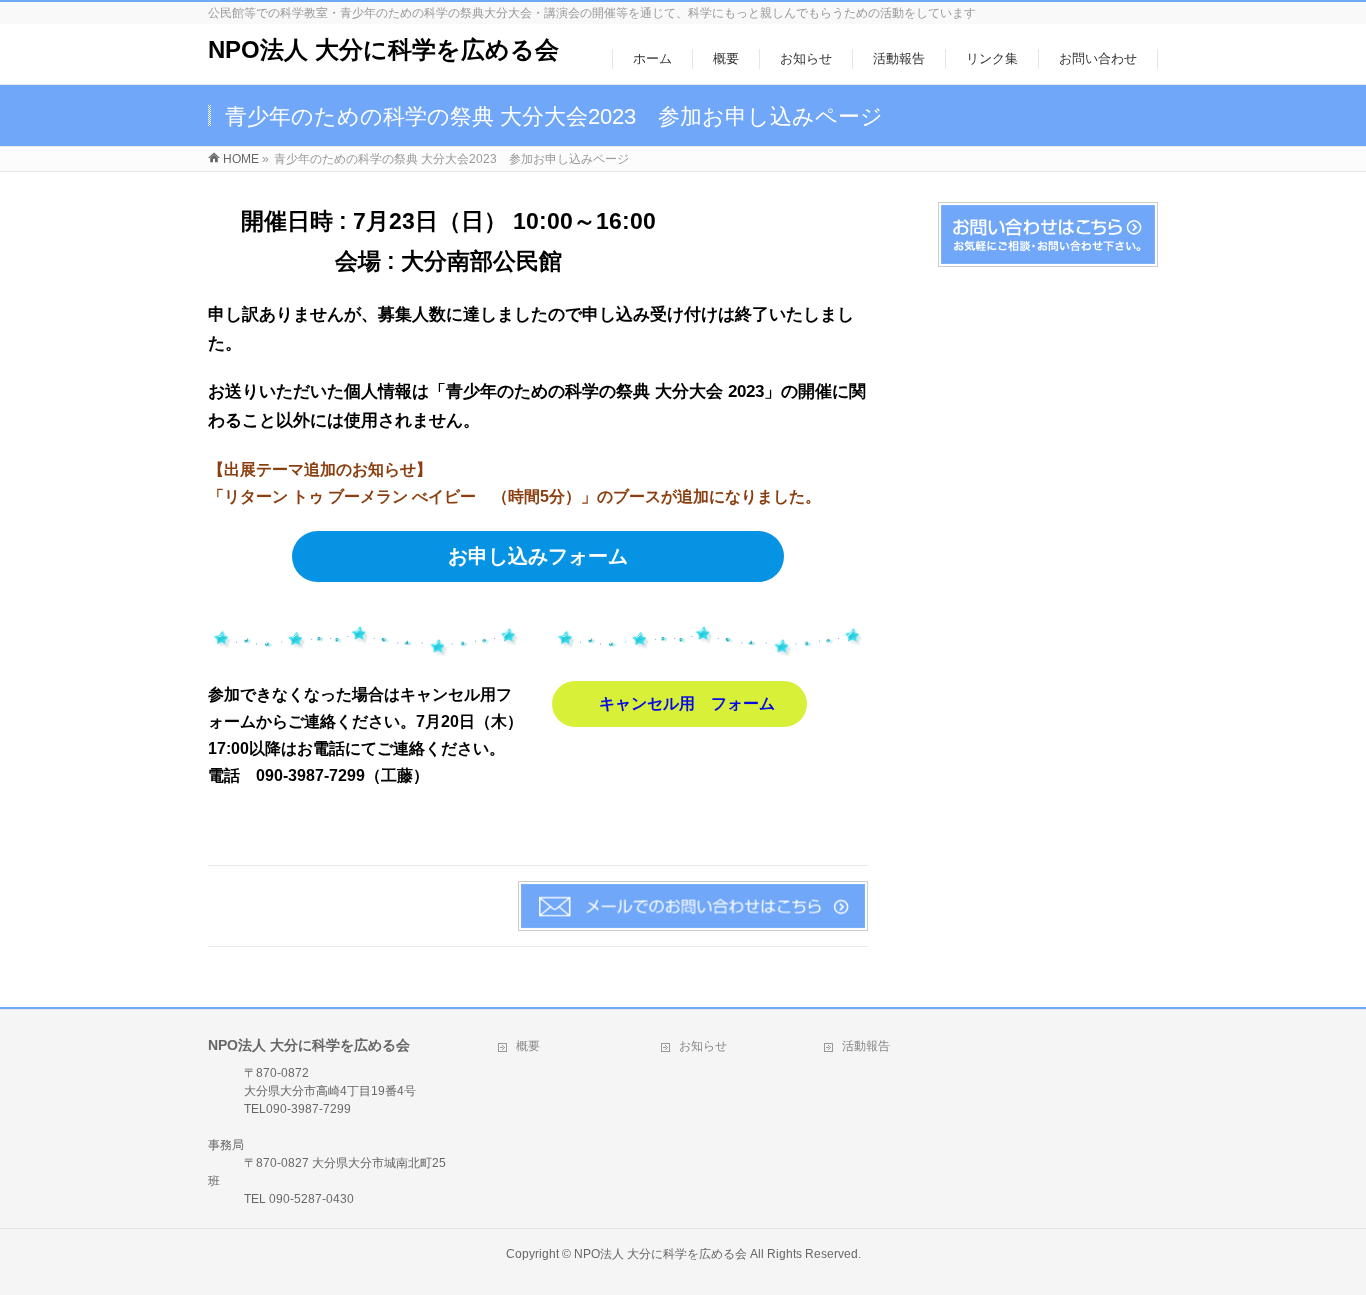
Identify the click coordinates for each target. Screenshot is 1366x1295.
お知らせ (703, 1046)
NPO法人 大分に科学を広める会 (383, 49)
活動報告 (866, 1046)
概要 (528, 1046)
